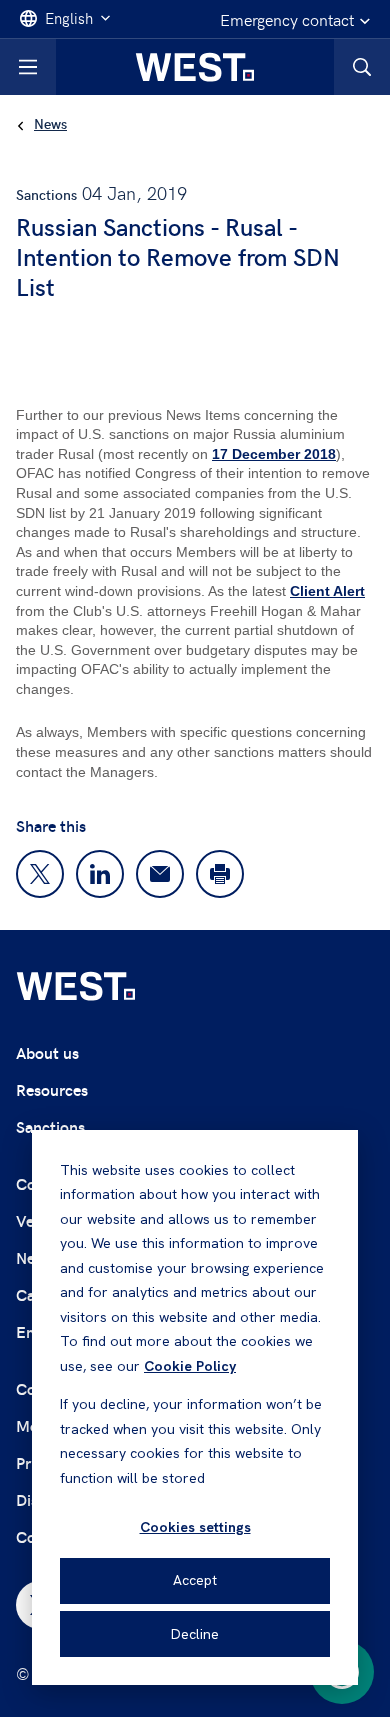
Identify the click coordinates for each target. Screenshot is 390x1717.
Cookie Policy (190, 1366)
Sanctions (50, 1126)
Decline (195, 1634)
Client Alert (327, 591)
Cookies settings (195, 1527)
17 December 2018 (274, 454)
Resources (52, 1089)
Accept (195, 1580)
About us (47, 1052)
